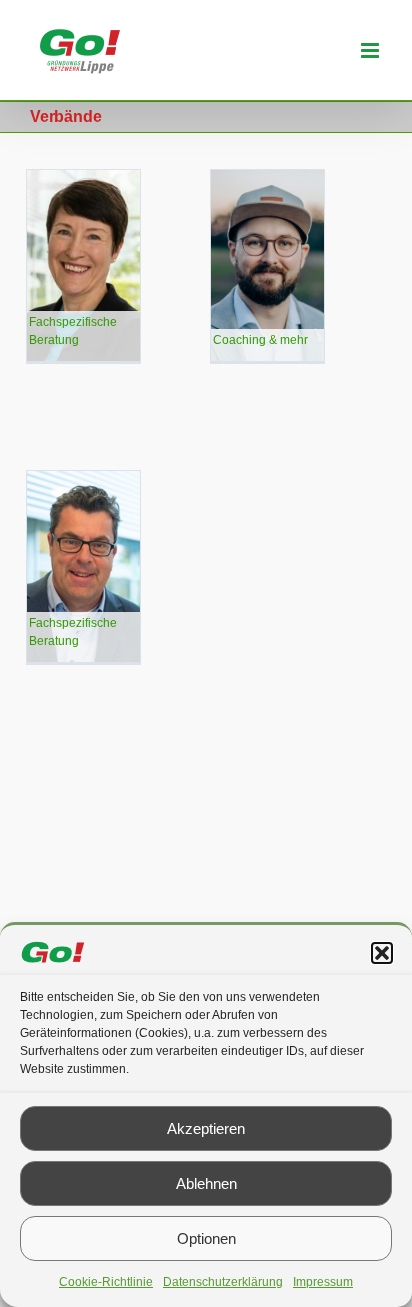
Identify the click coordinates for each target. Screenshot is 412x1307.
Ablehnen (206, 1183)
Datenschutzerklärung (223, 1282)
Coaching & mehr (260, 340)
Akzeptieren (206, 1128)
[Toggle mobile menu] (371, 50)
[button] (382, 953)
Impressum (323, 1282)
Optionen (206, 1238)
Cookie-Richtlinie (106, 1282)
